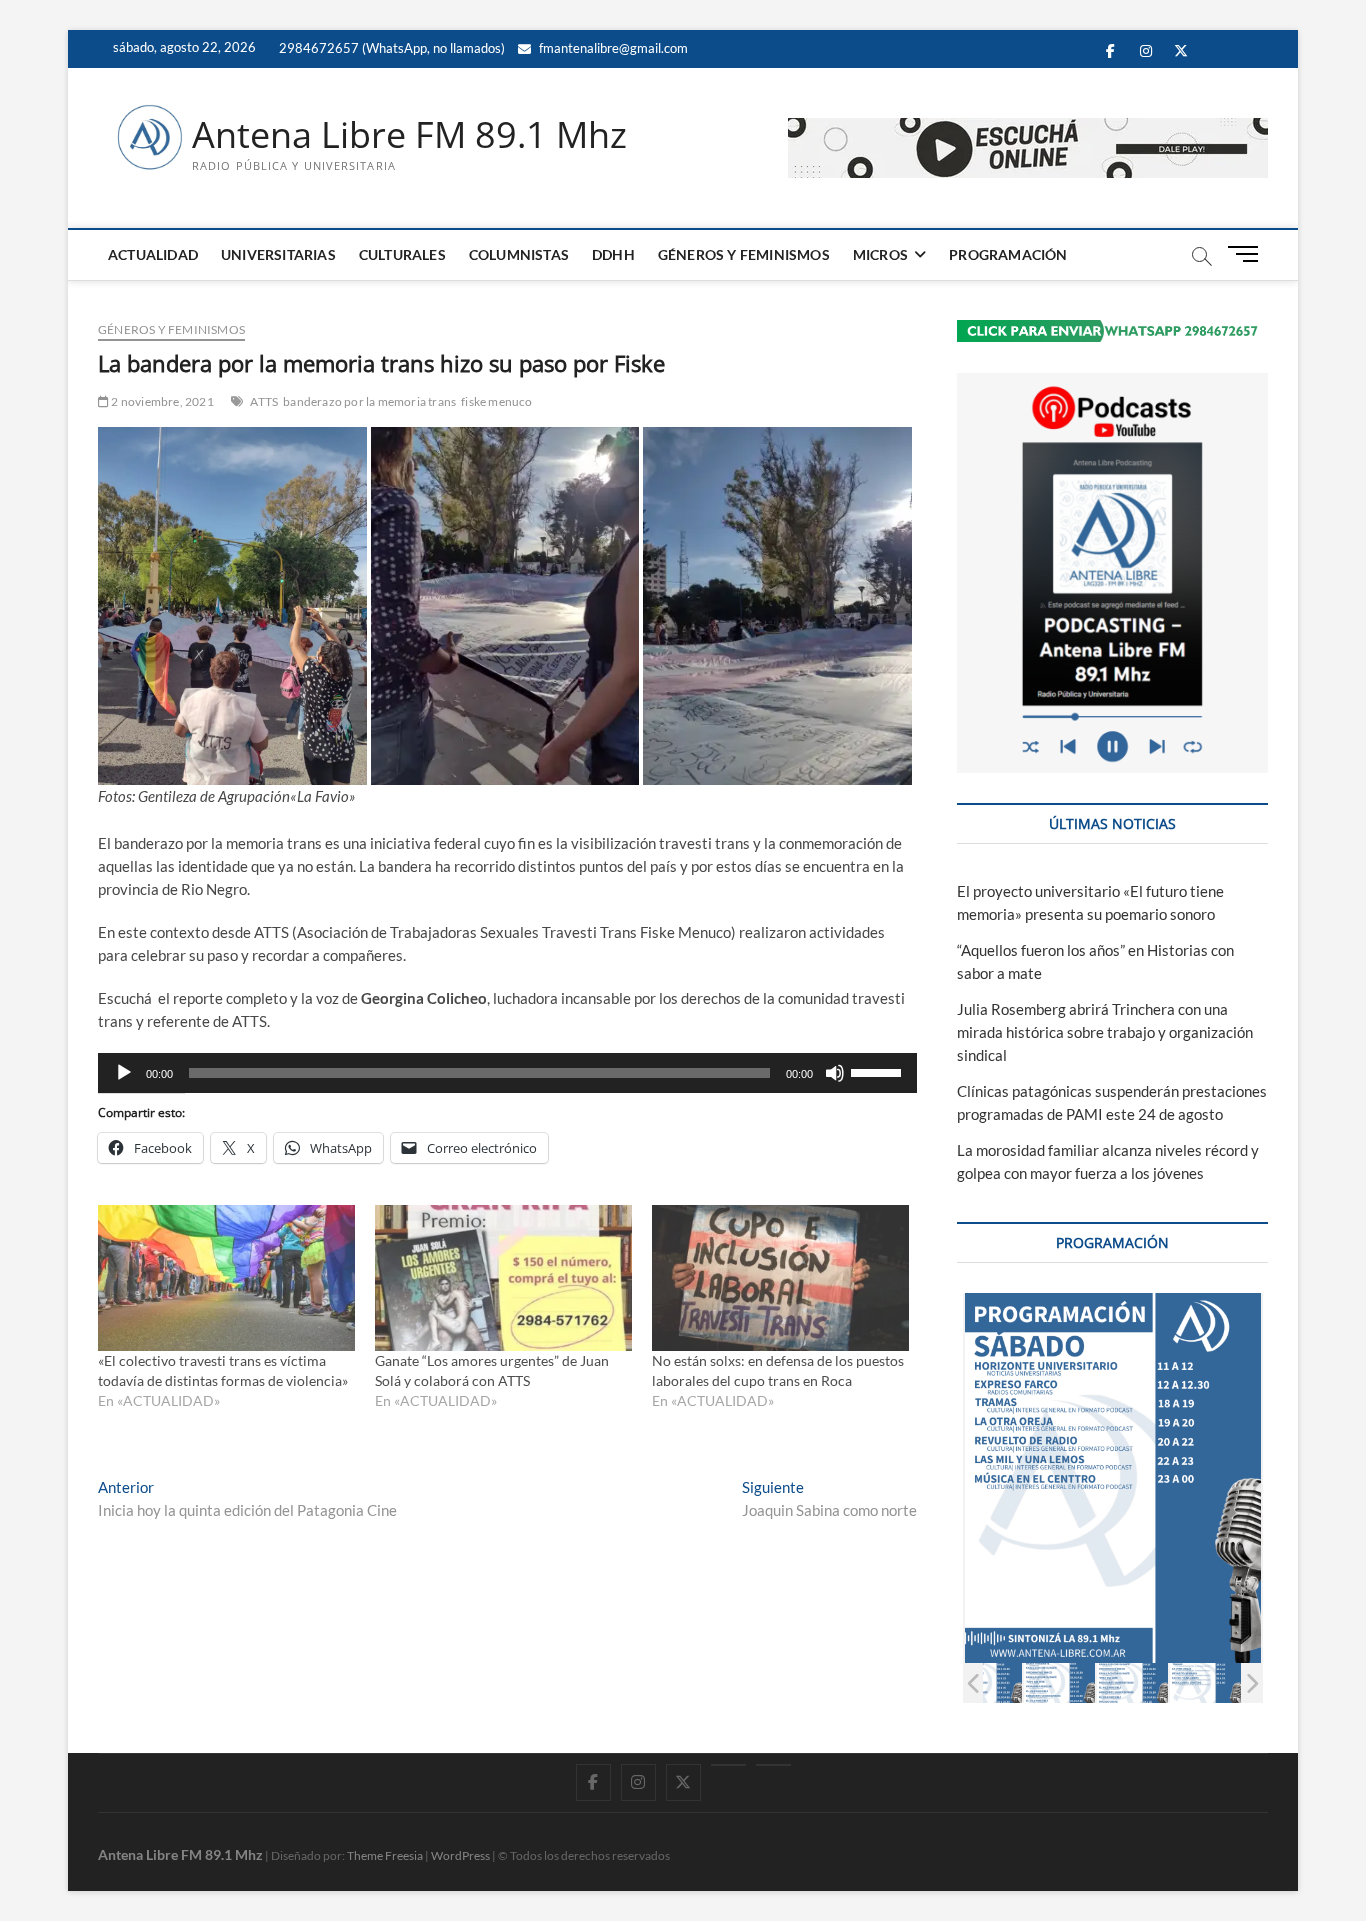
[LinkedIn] (728, 1765)
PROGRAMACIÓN (1008, 254)
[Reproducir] (124, 1073)
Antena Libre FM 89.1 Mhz (409, 135)
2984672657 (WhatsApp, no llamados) (390, 48)
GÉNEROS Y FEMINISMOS (744, 254)
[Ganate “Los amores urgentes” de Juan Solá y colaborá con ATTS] (503, 1278)
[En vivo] (773, 1765)
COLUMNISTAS (519, 254)
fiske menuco (496, 401)
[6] (1205, 1682)
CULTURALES (402, 254)
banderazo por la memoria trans (369, 401)
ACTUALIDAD (153, 254)
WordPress (460, 1855)
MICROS (880, 254)
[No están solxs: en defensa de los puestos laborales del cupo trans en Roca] (780, 1278)
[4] (1059, 1682)
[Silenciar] (835, 1073)
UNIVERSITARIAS (278, 254)
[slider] (879, 1071)
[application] (507, 1073)
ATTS (264, 401)
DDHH (613, 254)
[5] (1132, 1682)
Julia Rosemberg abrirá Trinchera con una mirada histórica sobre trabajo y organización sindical (1105, 1032)
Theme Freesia (385, 1855)
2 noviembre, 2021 (161, 401)
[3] (986, 1682)
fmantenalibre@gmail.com (612, 48)
